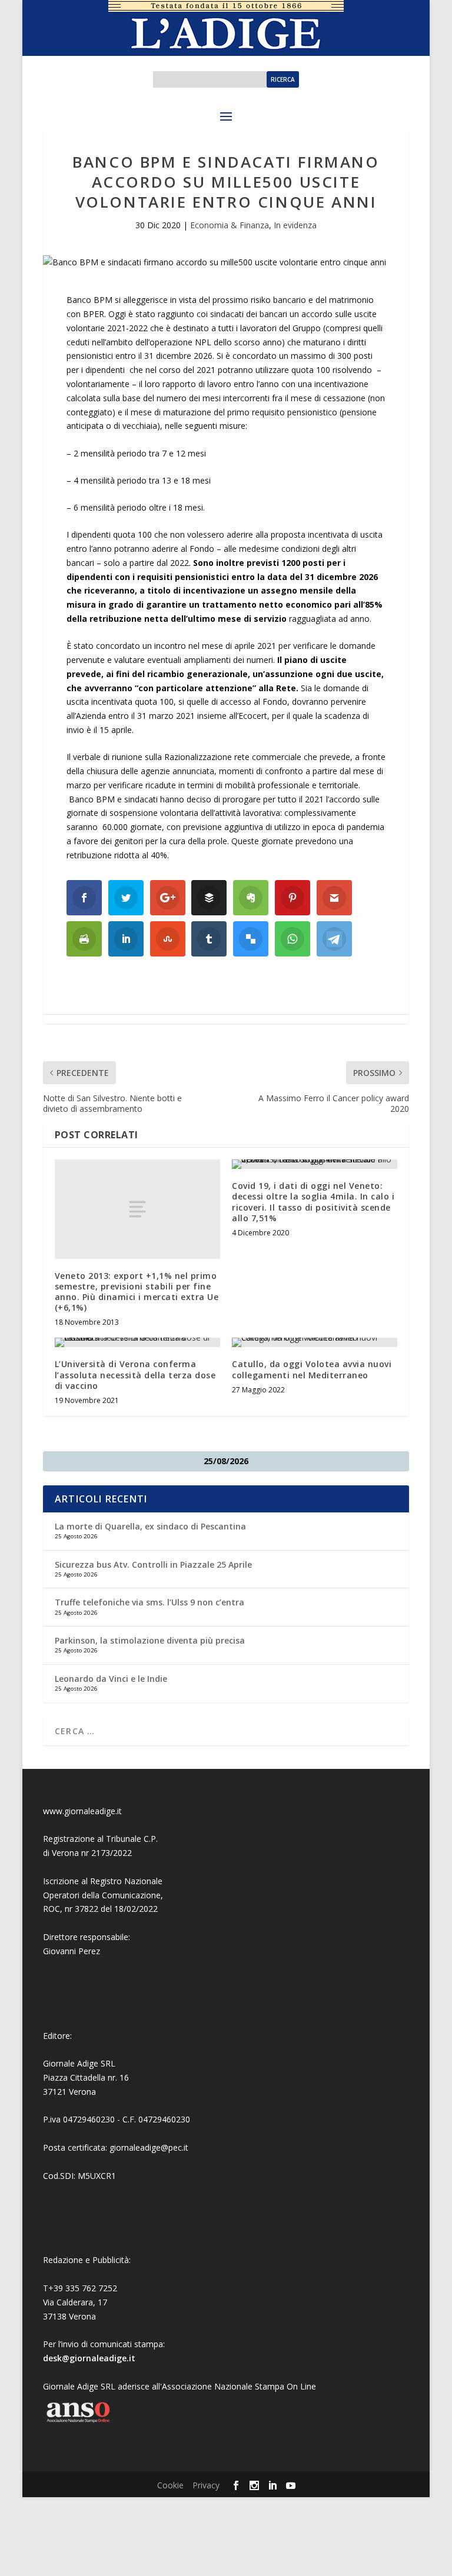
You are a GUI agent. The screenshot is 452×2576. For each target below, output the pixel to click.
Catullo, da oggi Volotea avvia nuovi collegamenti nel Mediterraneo (312, 1369)
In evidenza (295, 225)
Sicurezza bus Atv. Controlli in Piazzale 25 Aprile (153, 1564)
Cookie (170, 2485)
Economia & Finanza (230, 225)
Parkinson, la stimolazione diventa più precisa (150, 1640)
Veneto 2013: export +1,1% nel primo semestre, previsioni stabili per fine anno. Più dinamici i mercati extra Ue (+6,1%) (137, 1292)
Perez (89, 1951)
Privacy (206, 2485)
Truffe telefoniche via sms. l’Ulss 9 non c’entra (149, 1602)
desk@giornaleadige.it (89, 2358)
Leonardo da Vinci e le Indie (111, 1679)
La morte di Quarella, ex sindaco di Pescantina (150, 1526)
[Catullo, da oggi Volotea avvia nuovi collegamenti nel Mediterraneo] (315, 1342)
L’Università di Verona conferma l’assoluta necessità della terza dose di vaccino (135, 1374)
